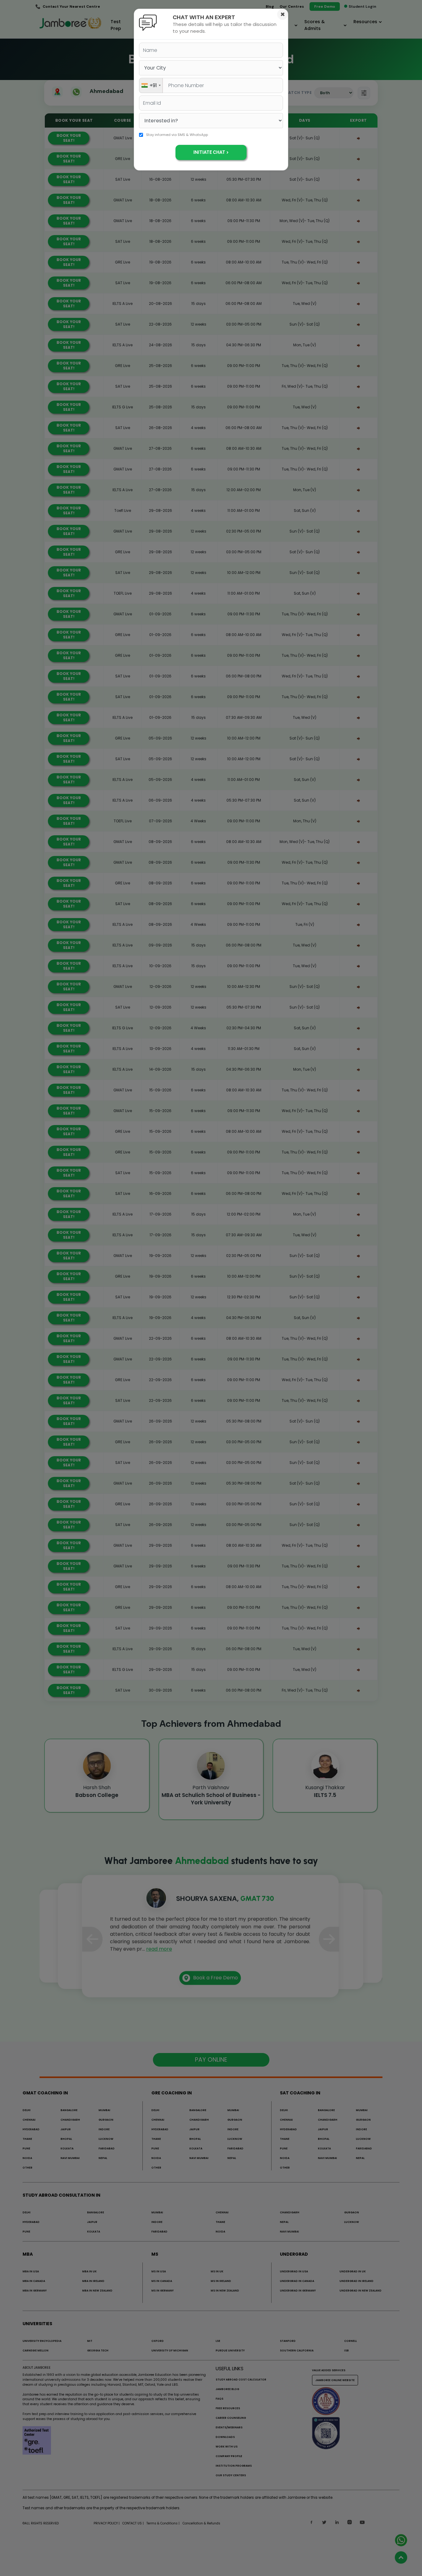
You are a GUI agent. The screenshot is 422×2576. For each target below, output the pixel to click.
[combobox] (151, 85)
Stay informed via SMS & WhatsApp (177, 135)
